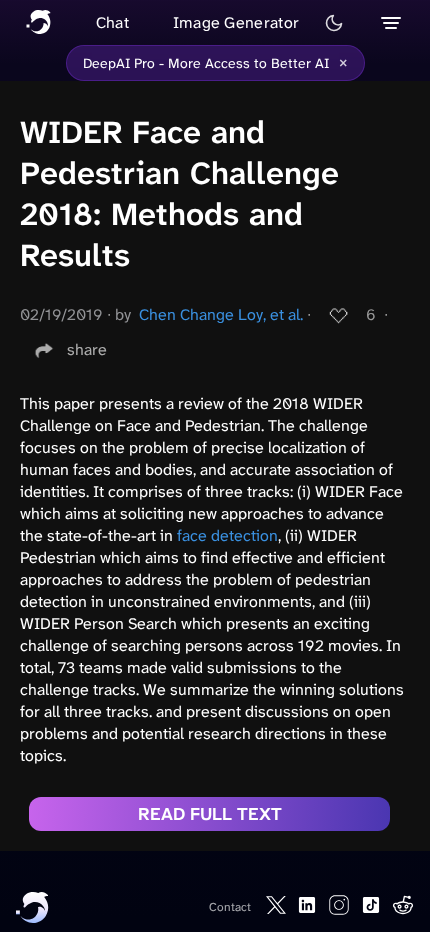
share (87, 349)
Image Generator (236, 22)
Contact (230, 907)
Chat (112, 22)
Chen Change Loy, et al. (221, 314)
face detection (227, 535)
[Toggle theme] (334, 23)
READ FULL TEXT (210, 814)
